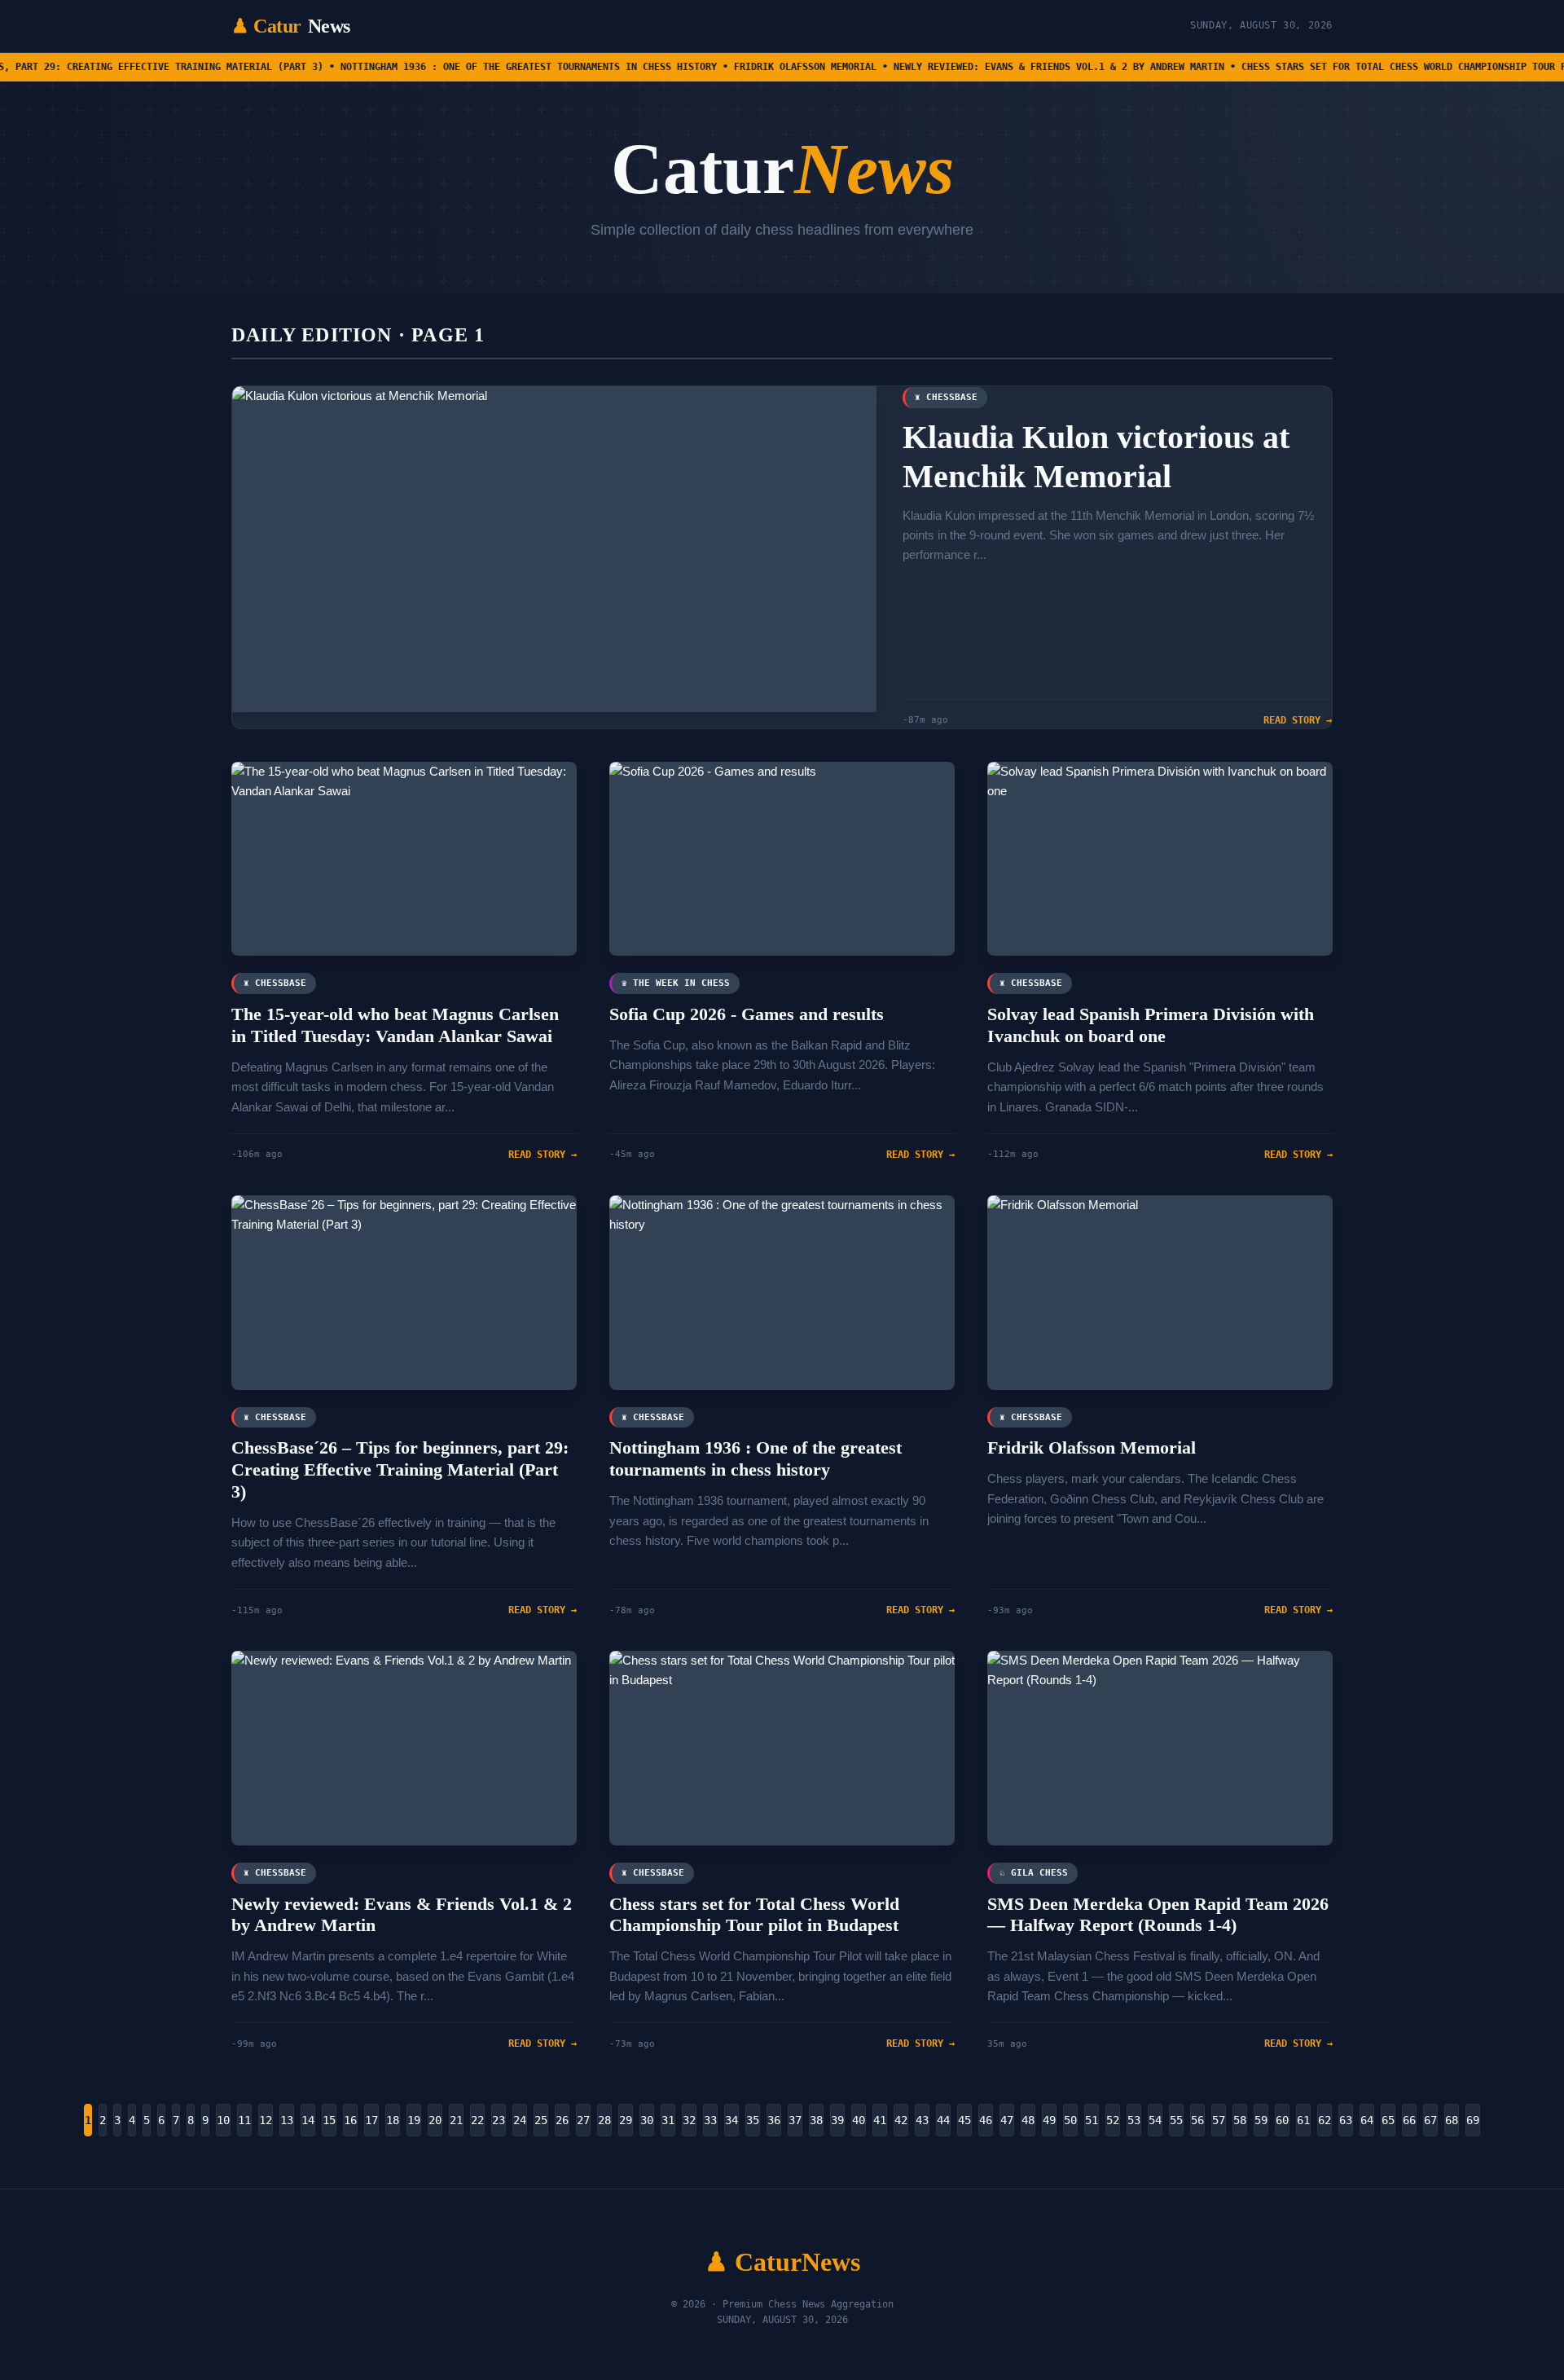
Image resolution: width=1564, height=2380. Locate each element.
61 (1303, 2120)
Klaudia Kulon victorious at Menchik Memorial (1096, 457)
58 (1240, 2120)
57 (1219, 2120)
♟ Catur (291, 26)
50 (1070, 2120)
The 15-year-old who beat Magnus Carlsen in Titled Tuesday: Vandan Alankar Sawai (395, 1025)
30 (647, 2120)
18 (393, 2120)
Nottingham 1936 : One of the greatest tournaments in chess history (756, 1458)
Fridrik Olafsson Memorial (1092, 1447)
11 (244, 2120)
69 (1473, 2120)
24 (520, 2120)
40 (859, 2120)
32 (689, 2120)
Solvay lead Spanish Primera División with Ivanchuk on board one (1151, 1025)
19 (414, 2120)
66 (1409, 2120)
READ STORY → (1298, 720)
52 (1113, 2120)
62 (1325, 2120)
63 (1346, 2120)
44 (943, 2120)
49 (1049, 2120)
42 (901, 2120)
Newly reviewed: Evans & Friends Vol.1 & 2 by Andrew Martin (402, 1915)
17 (371, 2120)
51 (1092, 2120)
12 (266, 2120)
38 (816, 2120)
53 (1134, 2120)
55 (1176, 2120)
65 (1388, 2120)
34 (731, 2120)
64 (1367, 2120)
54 (1155, 2120)
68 (1452, 2120)
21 (456, 2120)
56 (1197, 2120)
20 (435, 2120)
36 (774, 2120)
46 (986, 2120)
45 (964, 2120)
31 (668, 2120)
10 (223, 2120)
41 (880, 2120)
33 (710, 2120)
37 (795, 2120)
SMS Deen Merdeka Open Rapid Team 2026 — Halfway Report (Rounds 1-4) (1158, 1915)
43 (922, 2120)
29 (626, 2120)
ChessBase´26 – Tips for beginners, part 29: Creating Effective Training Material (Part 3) (400, 1469)
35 (753, 2120)
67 (1430, 2120)
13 (287, 2120)
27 (583, 2120)
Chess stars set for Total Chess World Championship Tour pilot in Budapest (754, 1915)
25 (541, 2120)
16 (350, 2120)
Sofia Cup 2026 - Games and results (747, 1014)
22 (477, 2120)
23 (499, 2120)
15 (329, 2120)
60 (1282, 2120)
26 (562, 2120)
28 (604, 2120)
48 (1028, 2120)
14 (308, 2120)
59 (1261, 2120)
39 (837, 2120)
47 (1007, 2120)
